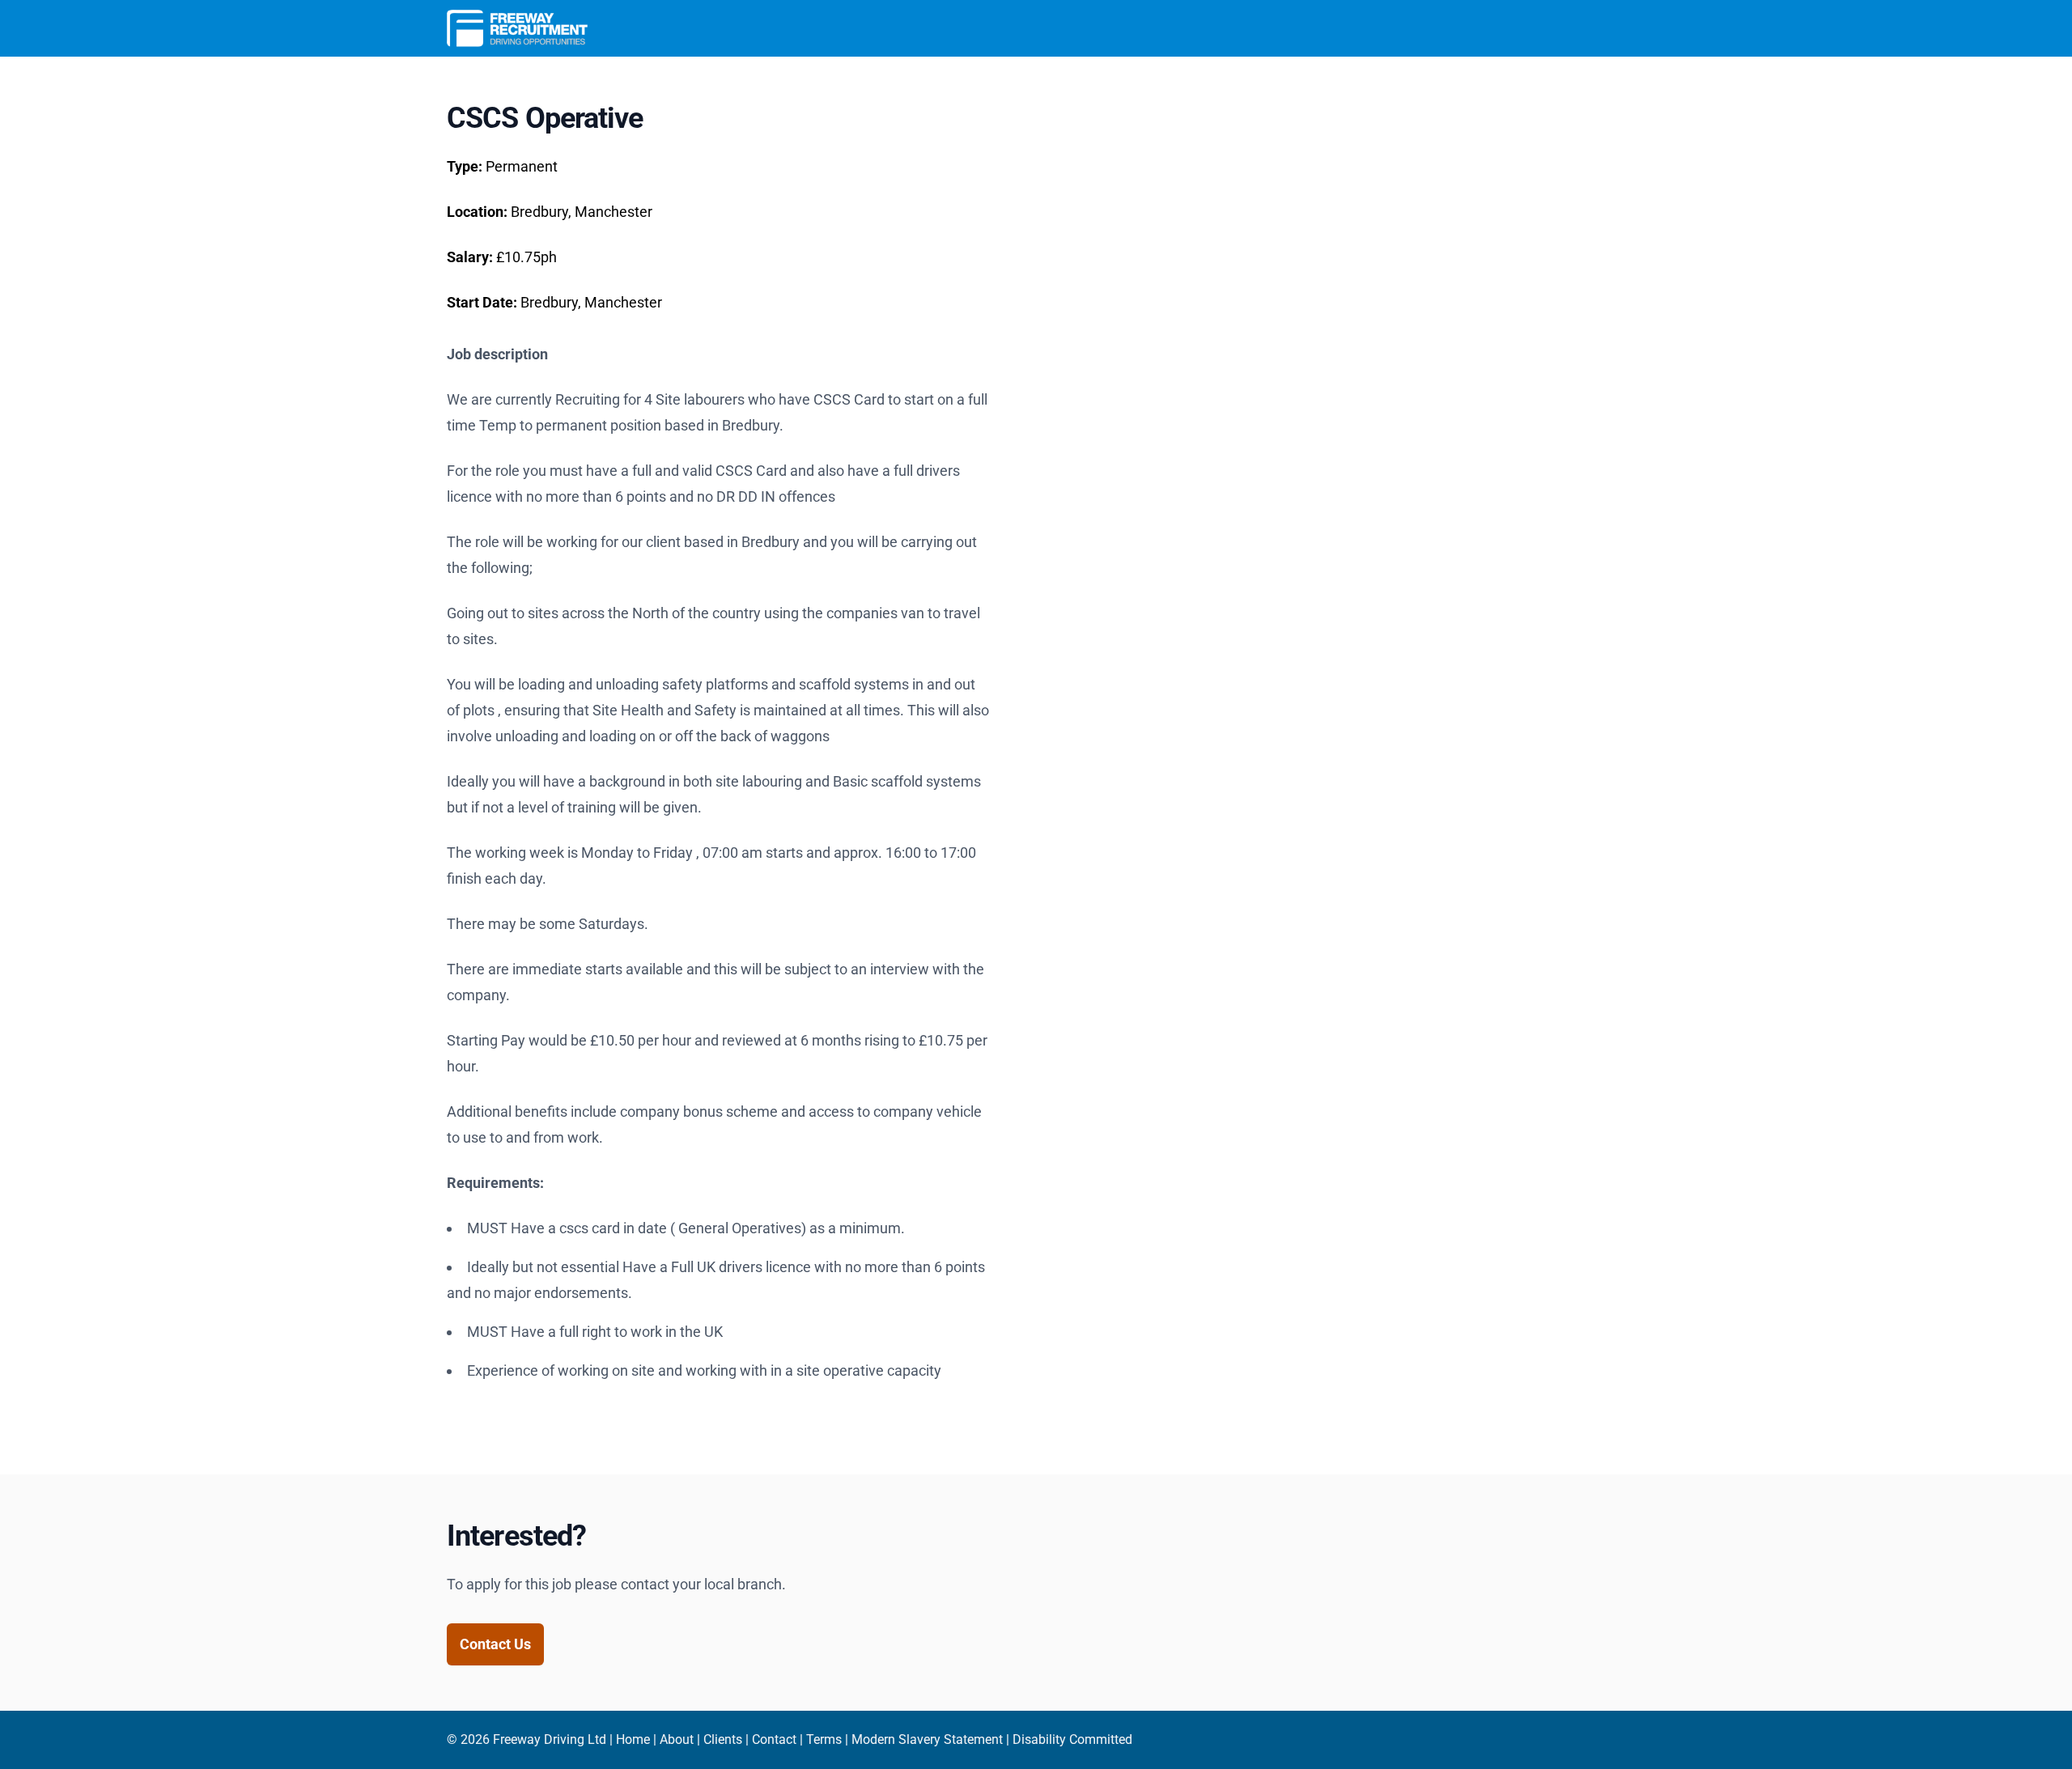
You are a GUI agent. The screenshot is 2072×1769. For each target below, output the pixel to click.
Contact (774, 1739)
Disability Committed (1072, 1739)
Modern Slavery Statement (927, 1739)
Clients (723, 1739)
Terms (824, 1739)
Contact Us (495, 1644)
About (677, 1739)
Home (633, 1739)
